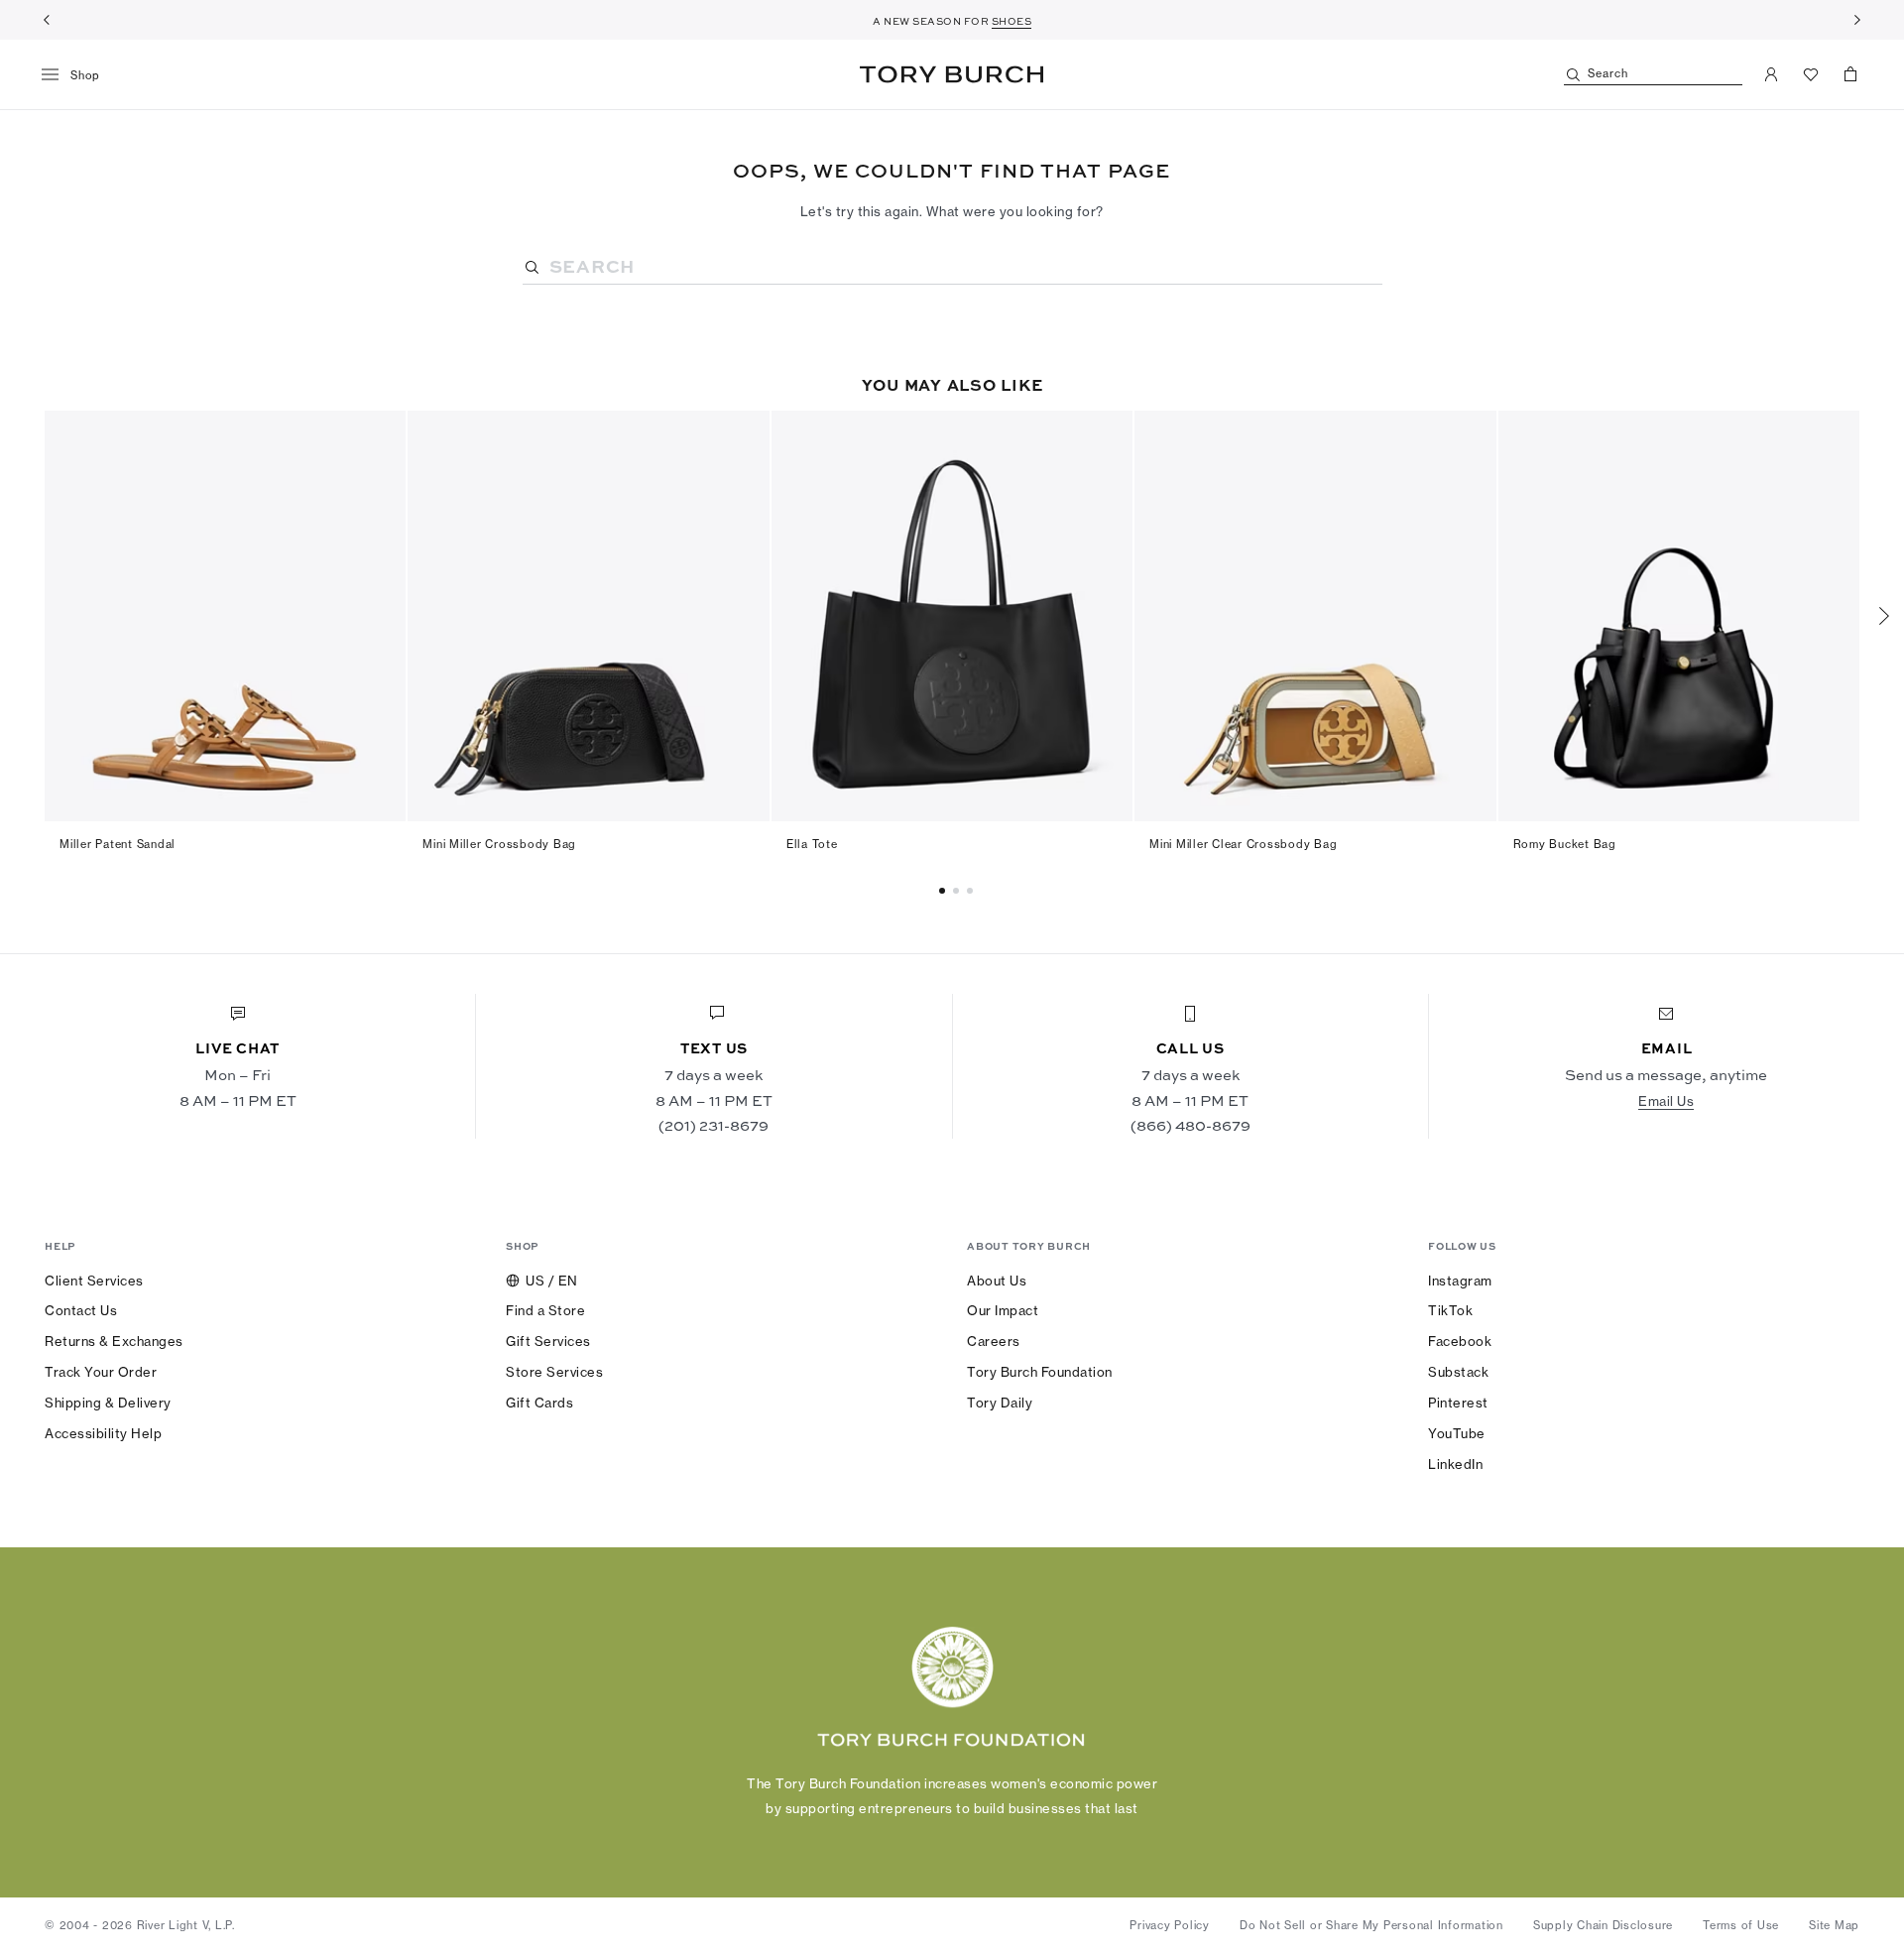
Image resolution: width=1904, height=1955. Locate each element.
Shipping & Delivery (108, 1403)
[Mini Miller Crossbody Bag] (588, 616)
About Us (997, 1281)
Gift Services (548, 1341)
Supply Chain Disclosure (1603, 1925)
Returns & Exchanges (114, 1341)
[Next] (1857, 20)
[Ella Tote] (952, 616)
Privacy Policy (1170, 1925)
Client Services (94, 1281)
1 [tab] (959, 891)
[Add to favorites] (379, 436)
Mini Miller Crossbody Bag (499, 844)
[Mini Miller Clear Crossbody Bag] (1315, 616)
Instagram (1460, 1281)
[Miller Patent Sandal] (225, 616)
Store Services (554, 1372)
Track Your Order (101, 1372)
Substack (1458, 1372)
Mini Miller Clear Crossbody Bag (1243, 844)
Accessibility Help (103, 1433)
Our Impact (1003, 1310)
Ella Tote (812, 844)
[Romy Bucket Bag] (1679, 616)
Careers (994, 1341)
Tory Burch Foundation (1040, 1372)
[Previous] (47, 20)
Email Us (1666, 1101)
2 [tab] (973, 891)
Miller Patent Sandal (118, 844)
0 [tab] (945, 891)
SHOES (1012, 21)
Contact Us (81, 1310)
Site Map (1834, 1925)
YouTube (1457, 1433)
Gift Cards (539, 1403)
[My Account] (1771, 74)
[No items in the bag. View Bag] (1850, 74)
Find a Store (545, 1310)
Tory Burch (952, 74)
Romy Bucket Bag (1565, 844)
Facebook (1460, 1341)
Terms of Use (1741, 1925)
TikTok (1450, 1310)
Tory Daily (1000, 1403)
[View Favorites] (1811, 74)
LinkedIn (1455, 1464)
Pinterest (1458, 1403)
